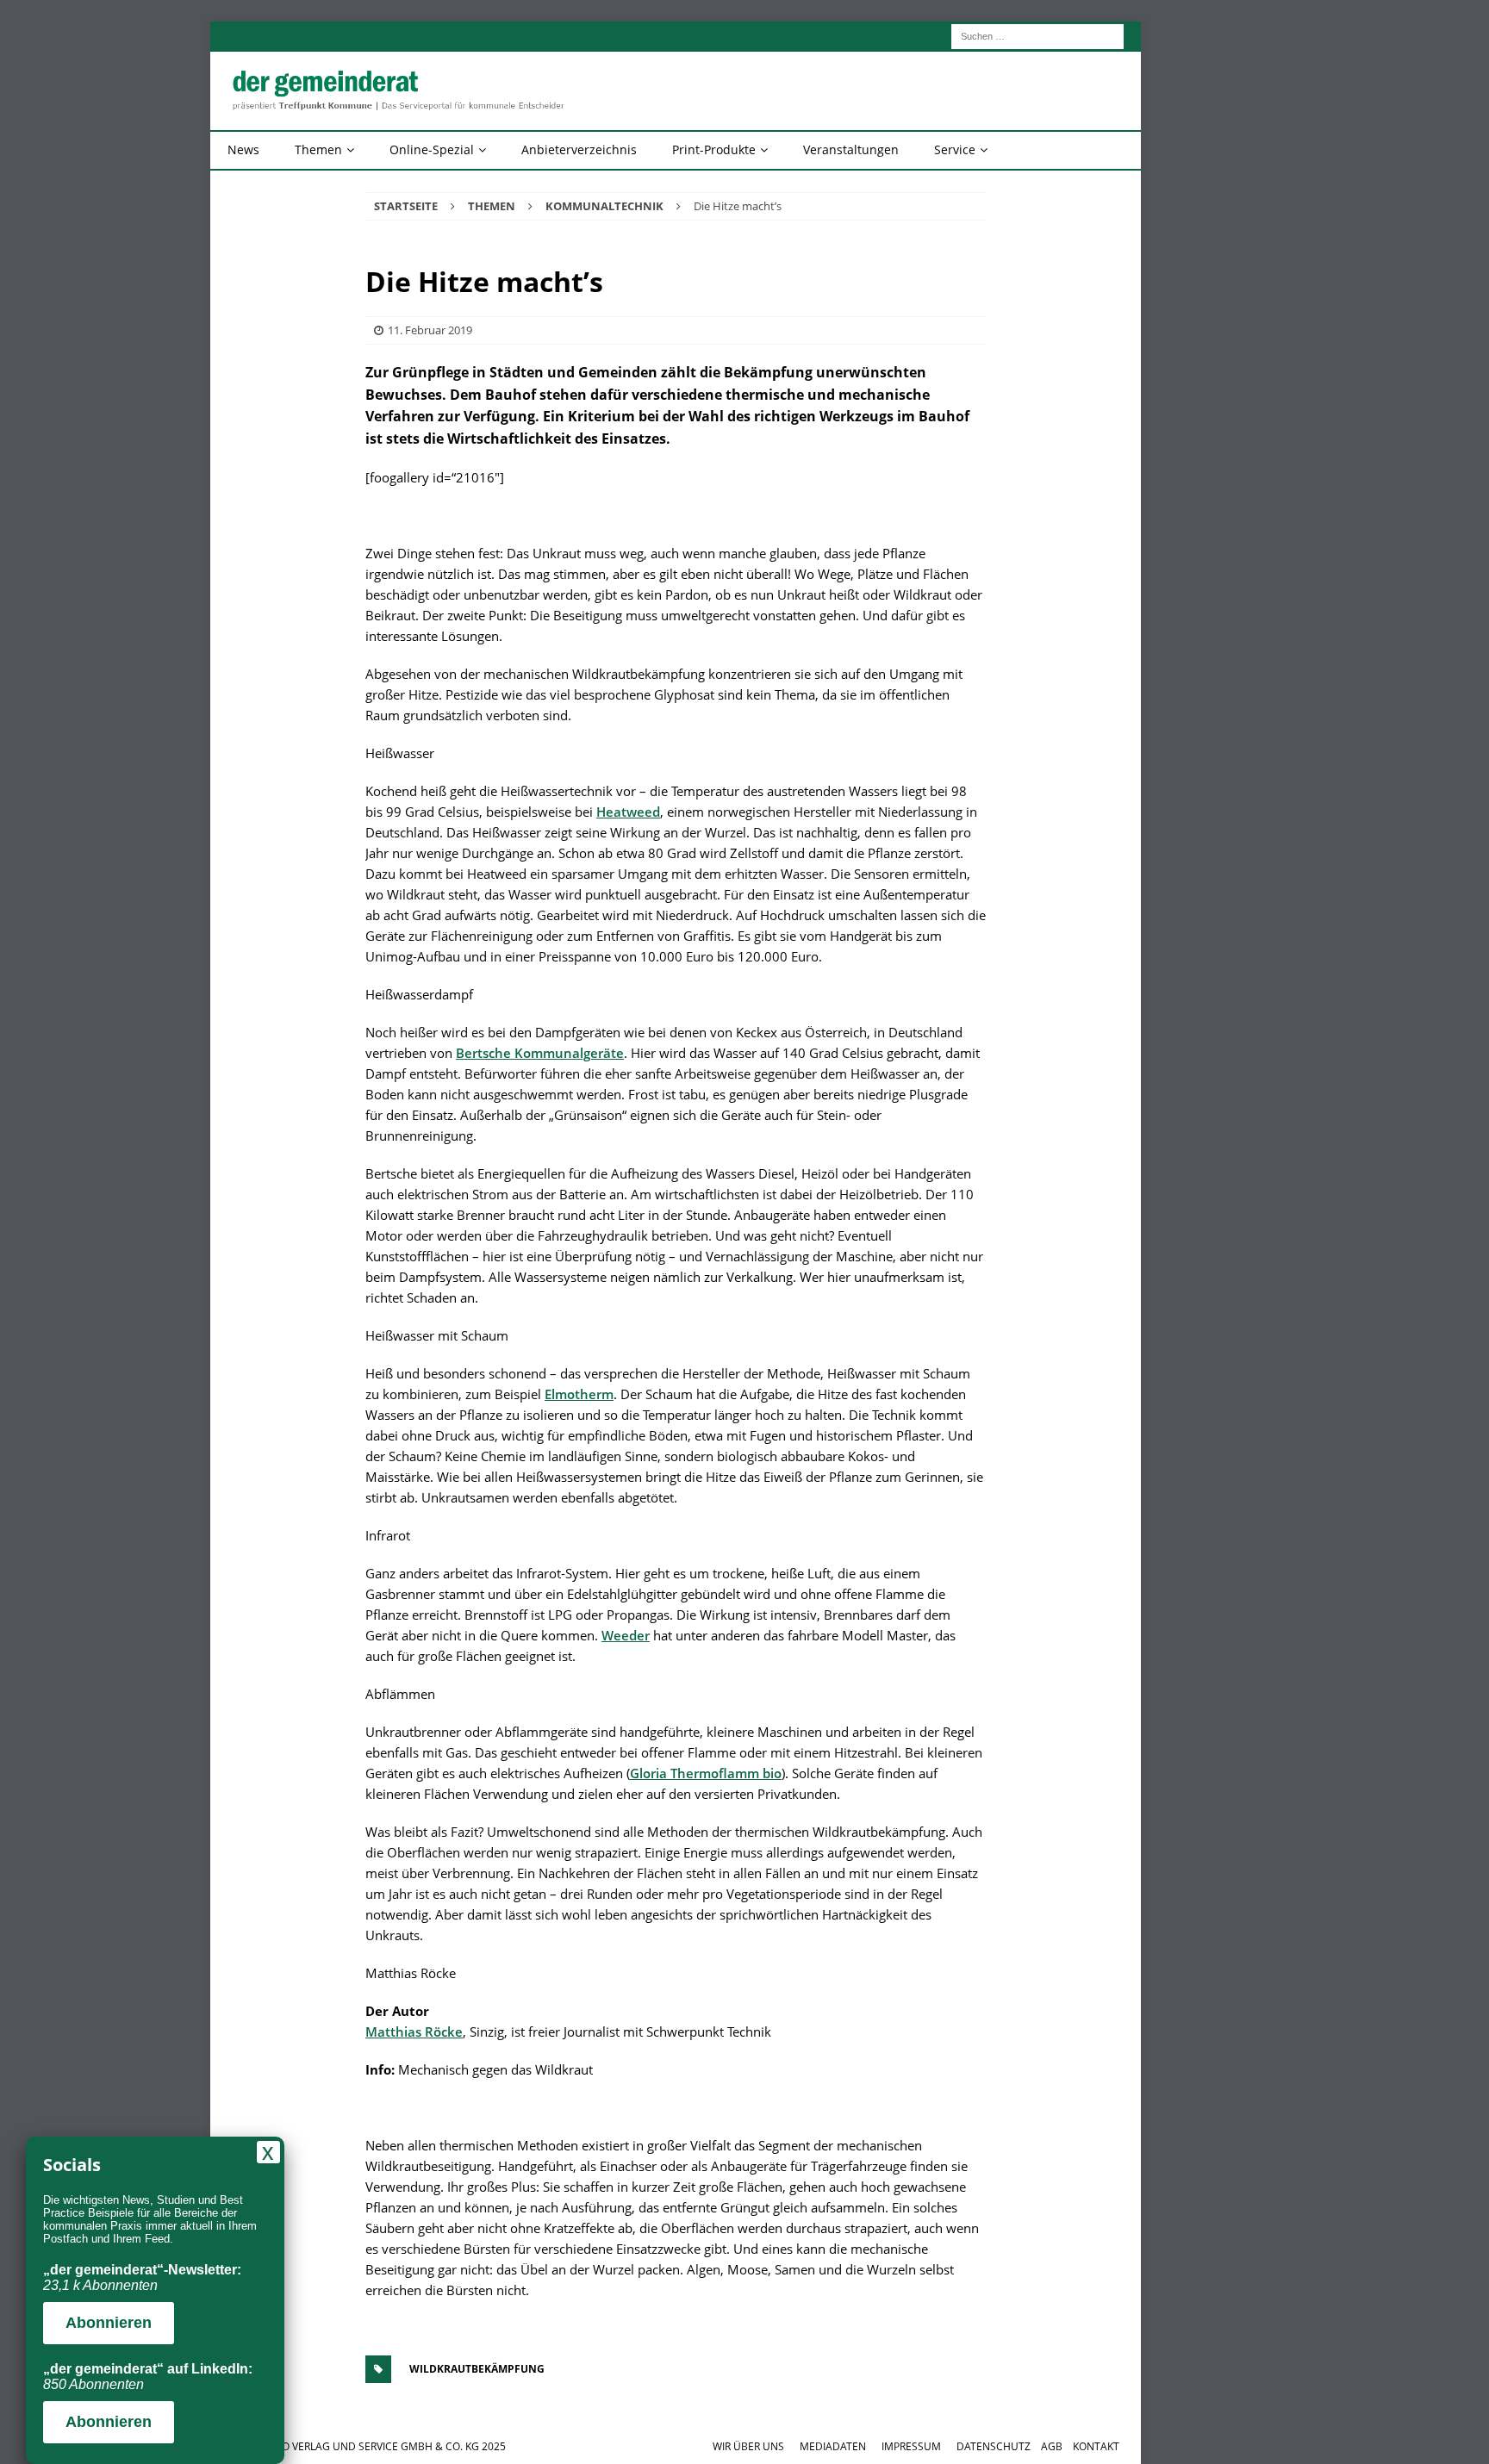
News (243, 149)
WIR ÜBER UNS (748, 2446)
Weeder (626, 1635)
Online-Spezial (432, 149)
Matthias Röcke (414, 2032)
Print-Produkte (714, 149)
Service (955, 149)
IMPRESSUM (911, 2446)
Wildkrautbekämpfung (477, 2369)
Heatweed (628, 812)
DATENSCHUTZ (994, 2446)
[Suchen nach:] (1037, 35)
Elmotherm (579, 1394)
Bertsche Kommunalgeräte (540, 1053)
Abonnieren (109, 2323)
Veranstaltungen (851, 149)
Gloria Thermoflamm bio (706, 1773)
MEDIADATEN (833, 2446)
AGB (1052, 2446)
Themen (318, 149)
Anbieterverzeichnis (579, 149)
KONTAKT (1096, 2446)
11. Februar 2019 (430, 330)
